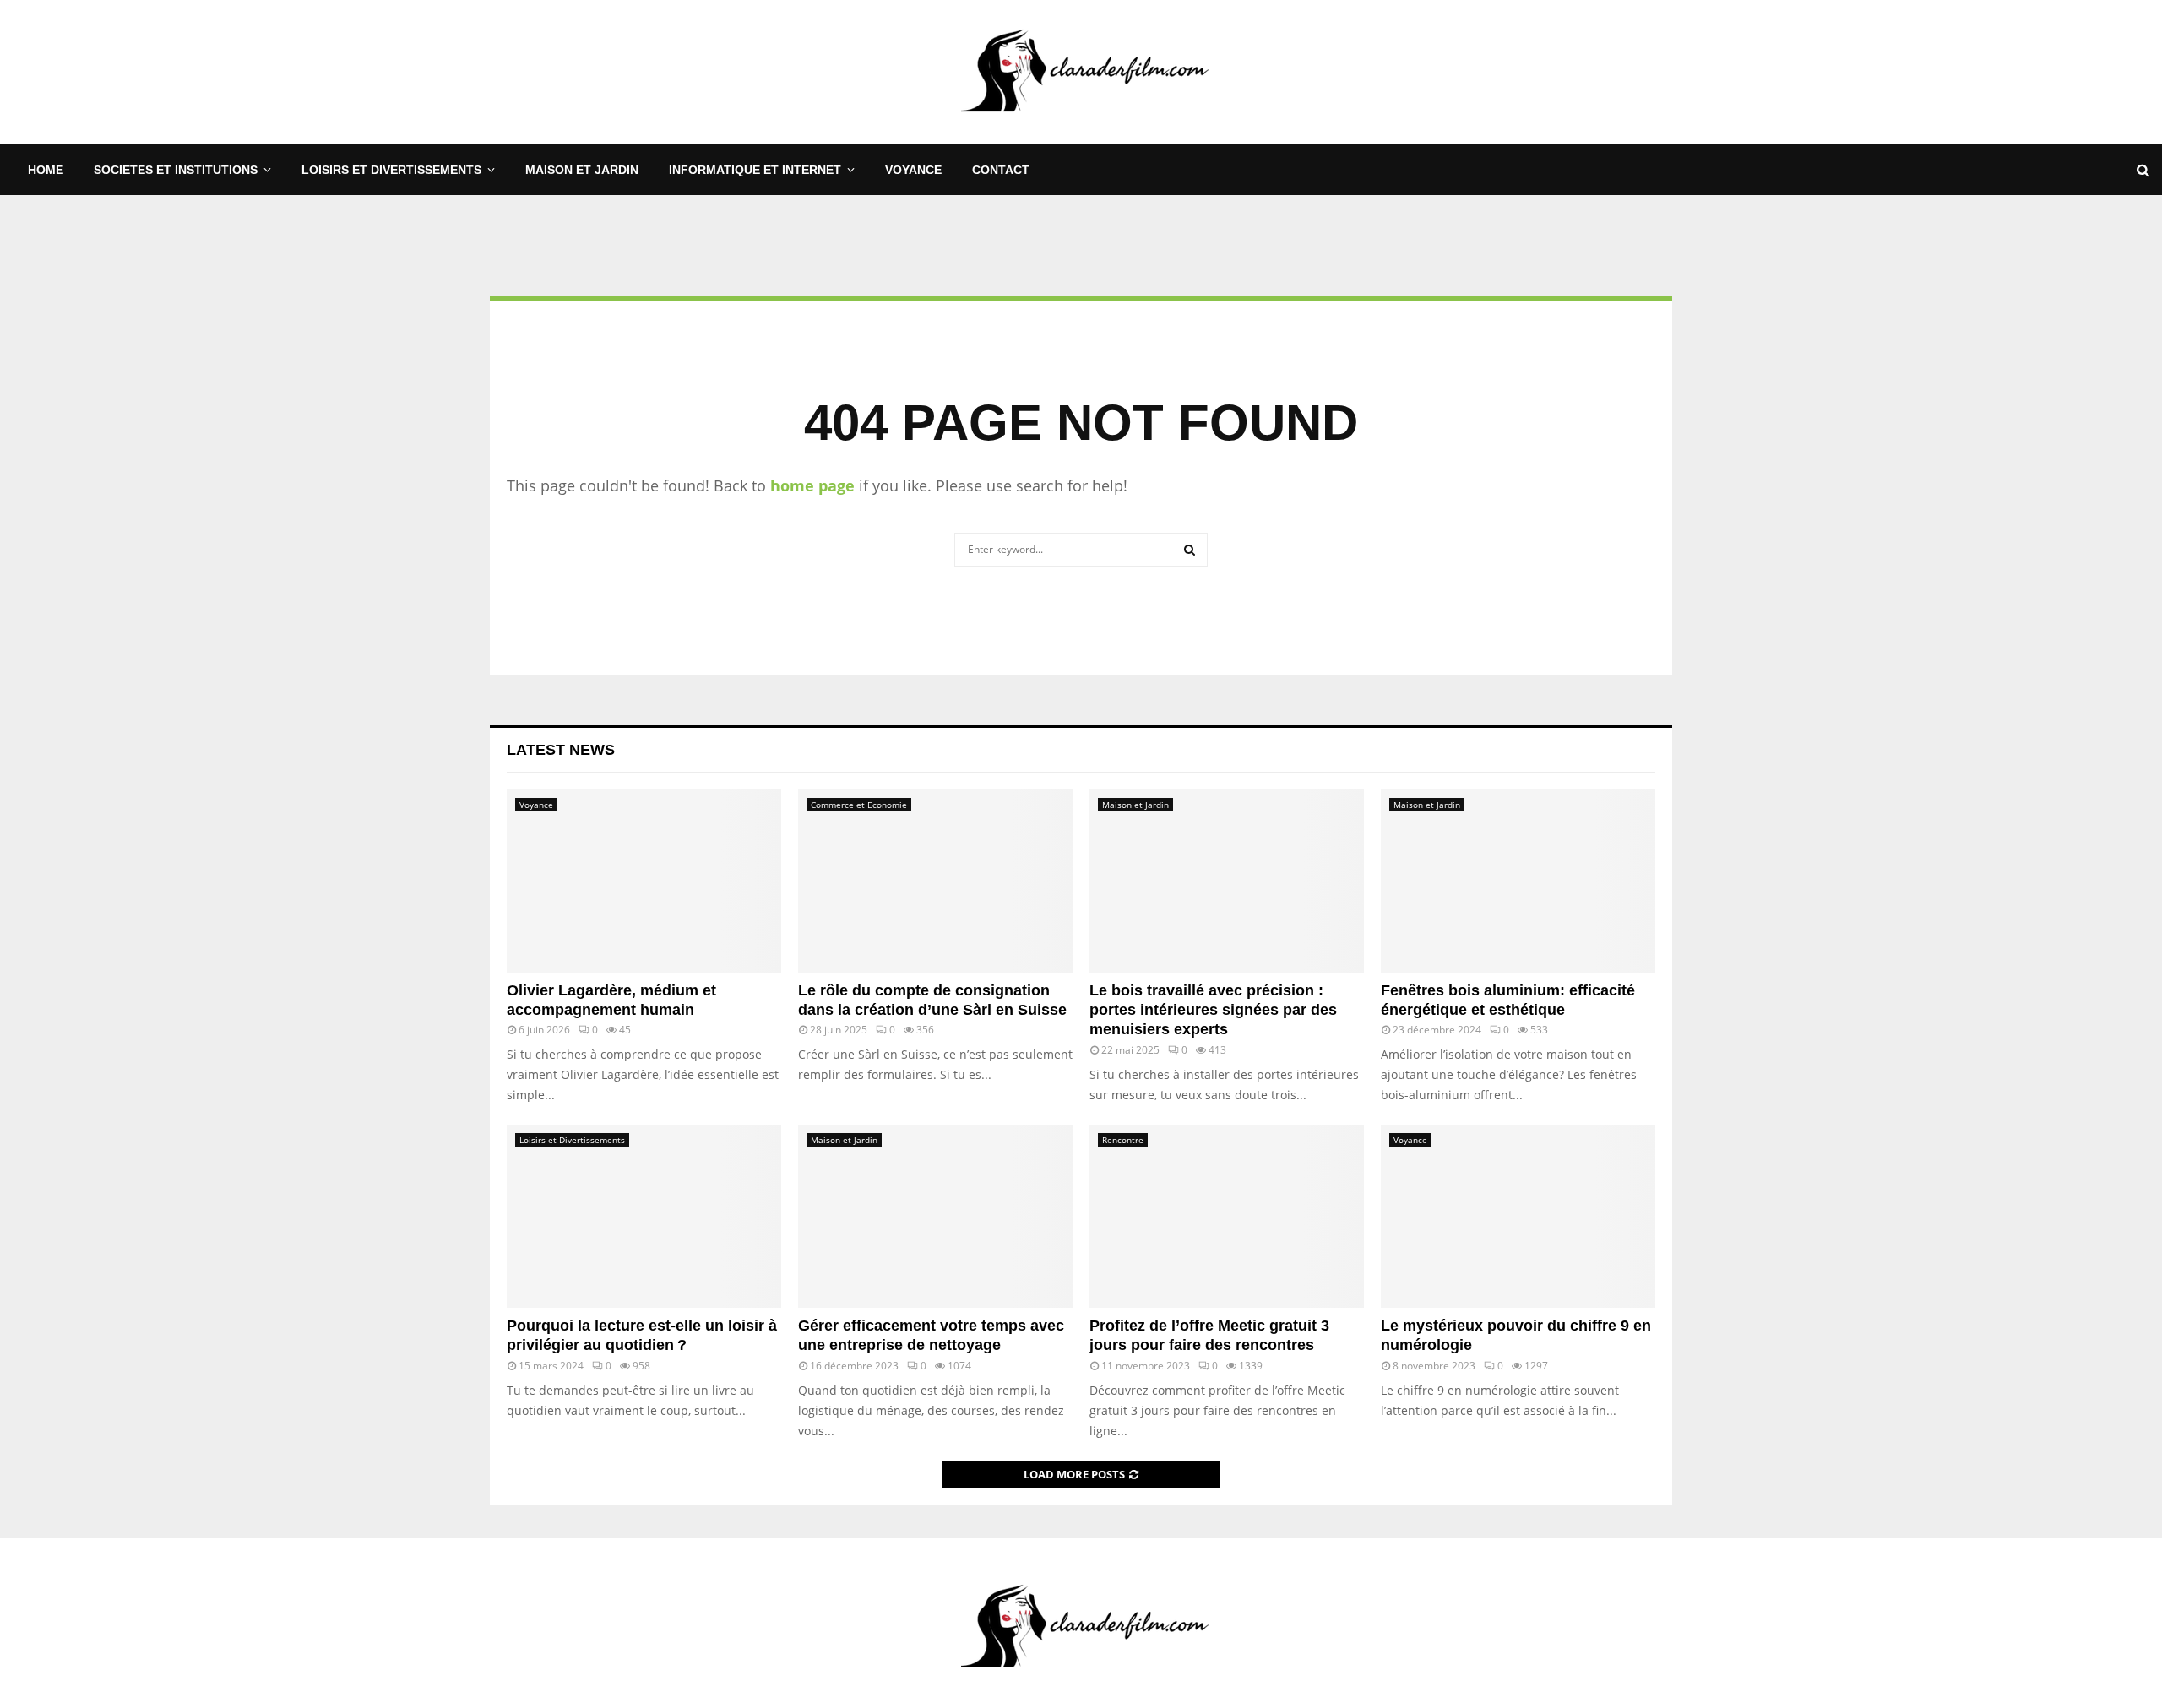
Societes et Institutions (176, 170)
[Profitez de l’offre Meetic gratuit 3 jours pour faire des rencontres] (1227, 1216)
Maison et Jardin (582, 170)
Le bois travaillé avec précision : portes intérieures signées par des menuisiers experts (1213, 1010)
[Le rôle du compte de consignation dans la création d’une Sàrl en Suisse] (935, 881)
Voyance (913, 170)
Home (46, 170)
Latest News (561, 750)
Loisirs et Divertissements (391, 170)
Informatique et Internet (755, 170)
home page (812, 485)
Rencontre (1123, 1140)
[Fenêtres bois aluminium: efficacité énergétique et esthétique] (1518, 881)
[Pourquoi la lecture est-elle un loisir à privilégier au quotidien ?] (644, 1216)
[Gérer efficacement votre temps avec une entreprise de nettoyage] (935, 1216)
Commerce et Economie (859, 805)
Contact (1001, 170)
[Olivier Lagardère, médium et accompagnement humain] (644, 881)
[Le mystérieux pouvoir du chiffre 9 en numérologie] (1518, 1216)
